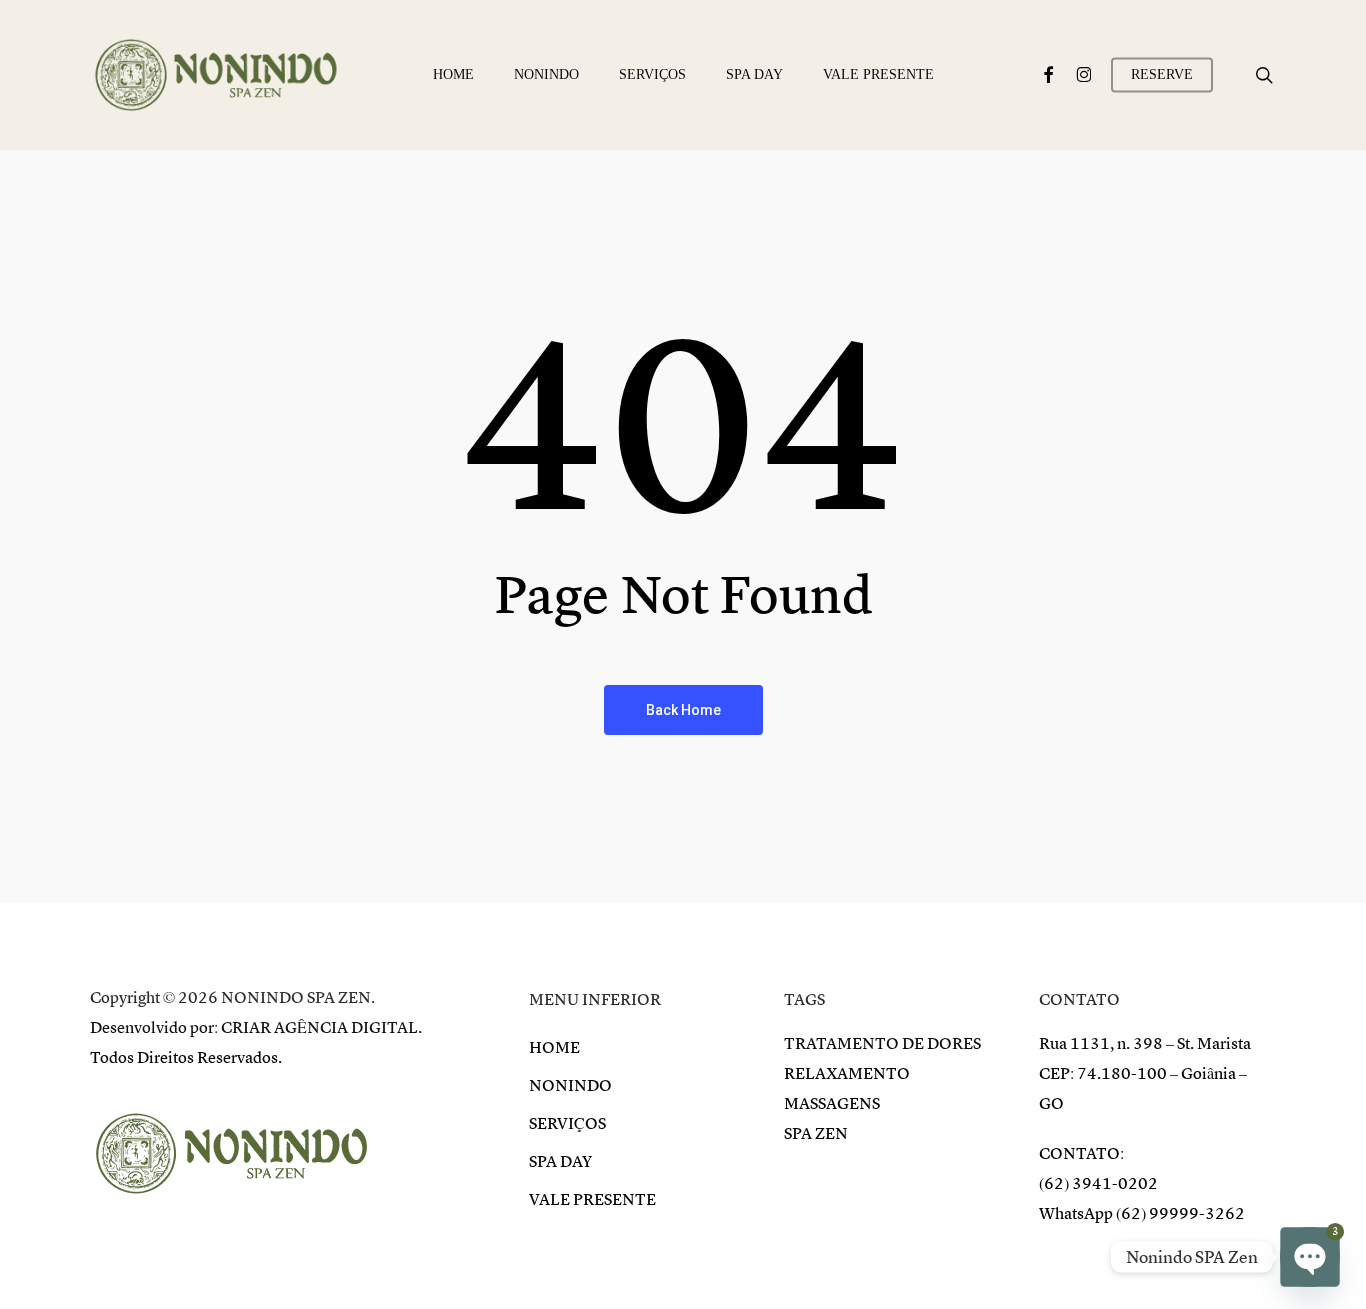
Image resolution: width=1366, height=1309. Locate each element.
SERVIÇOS (567, 1124)
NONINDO (570, 1086)
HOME (554, 1048)
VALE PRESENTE (592, 1200)
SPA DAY (560, 1162)
